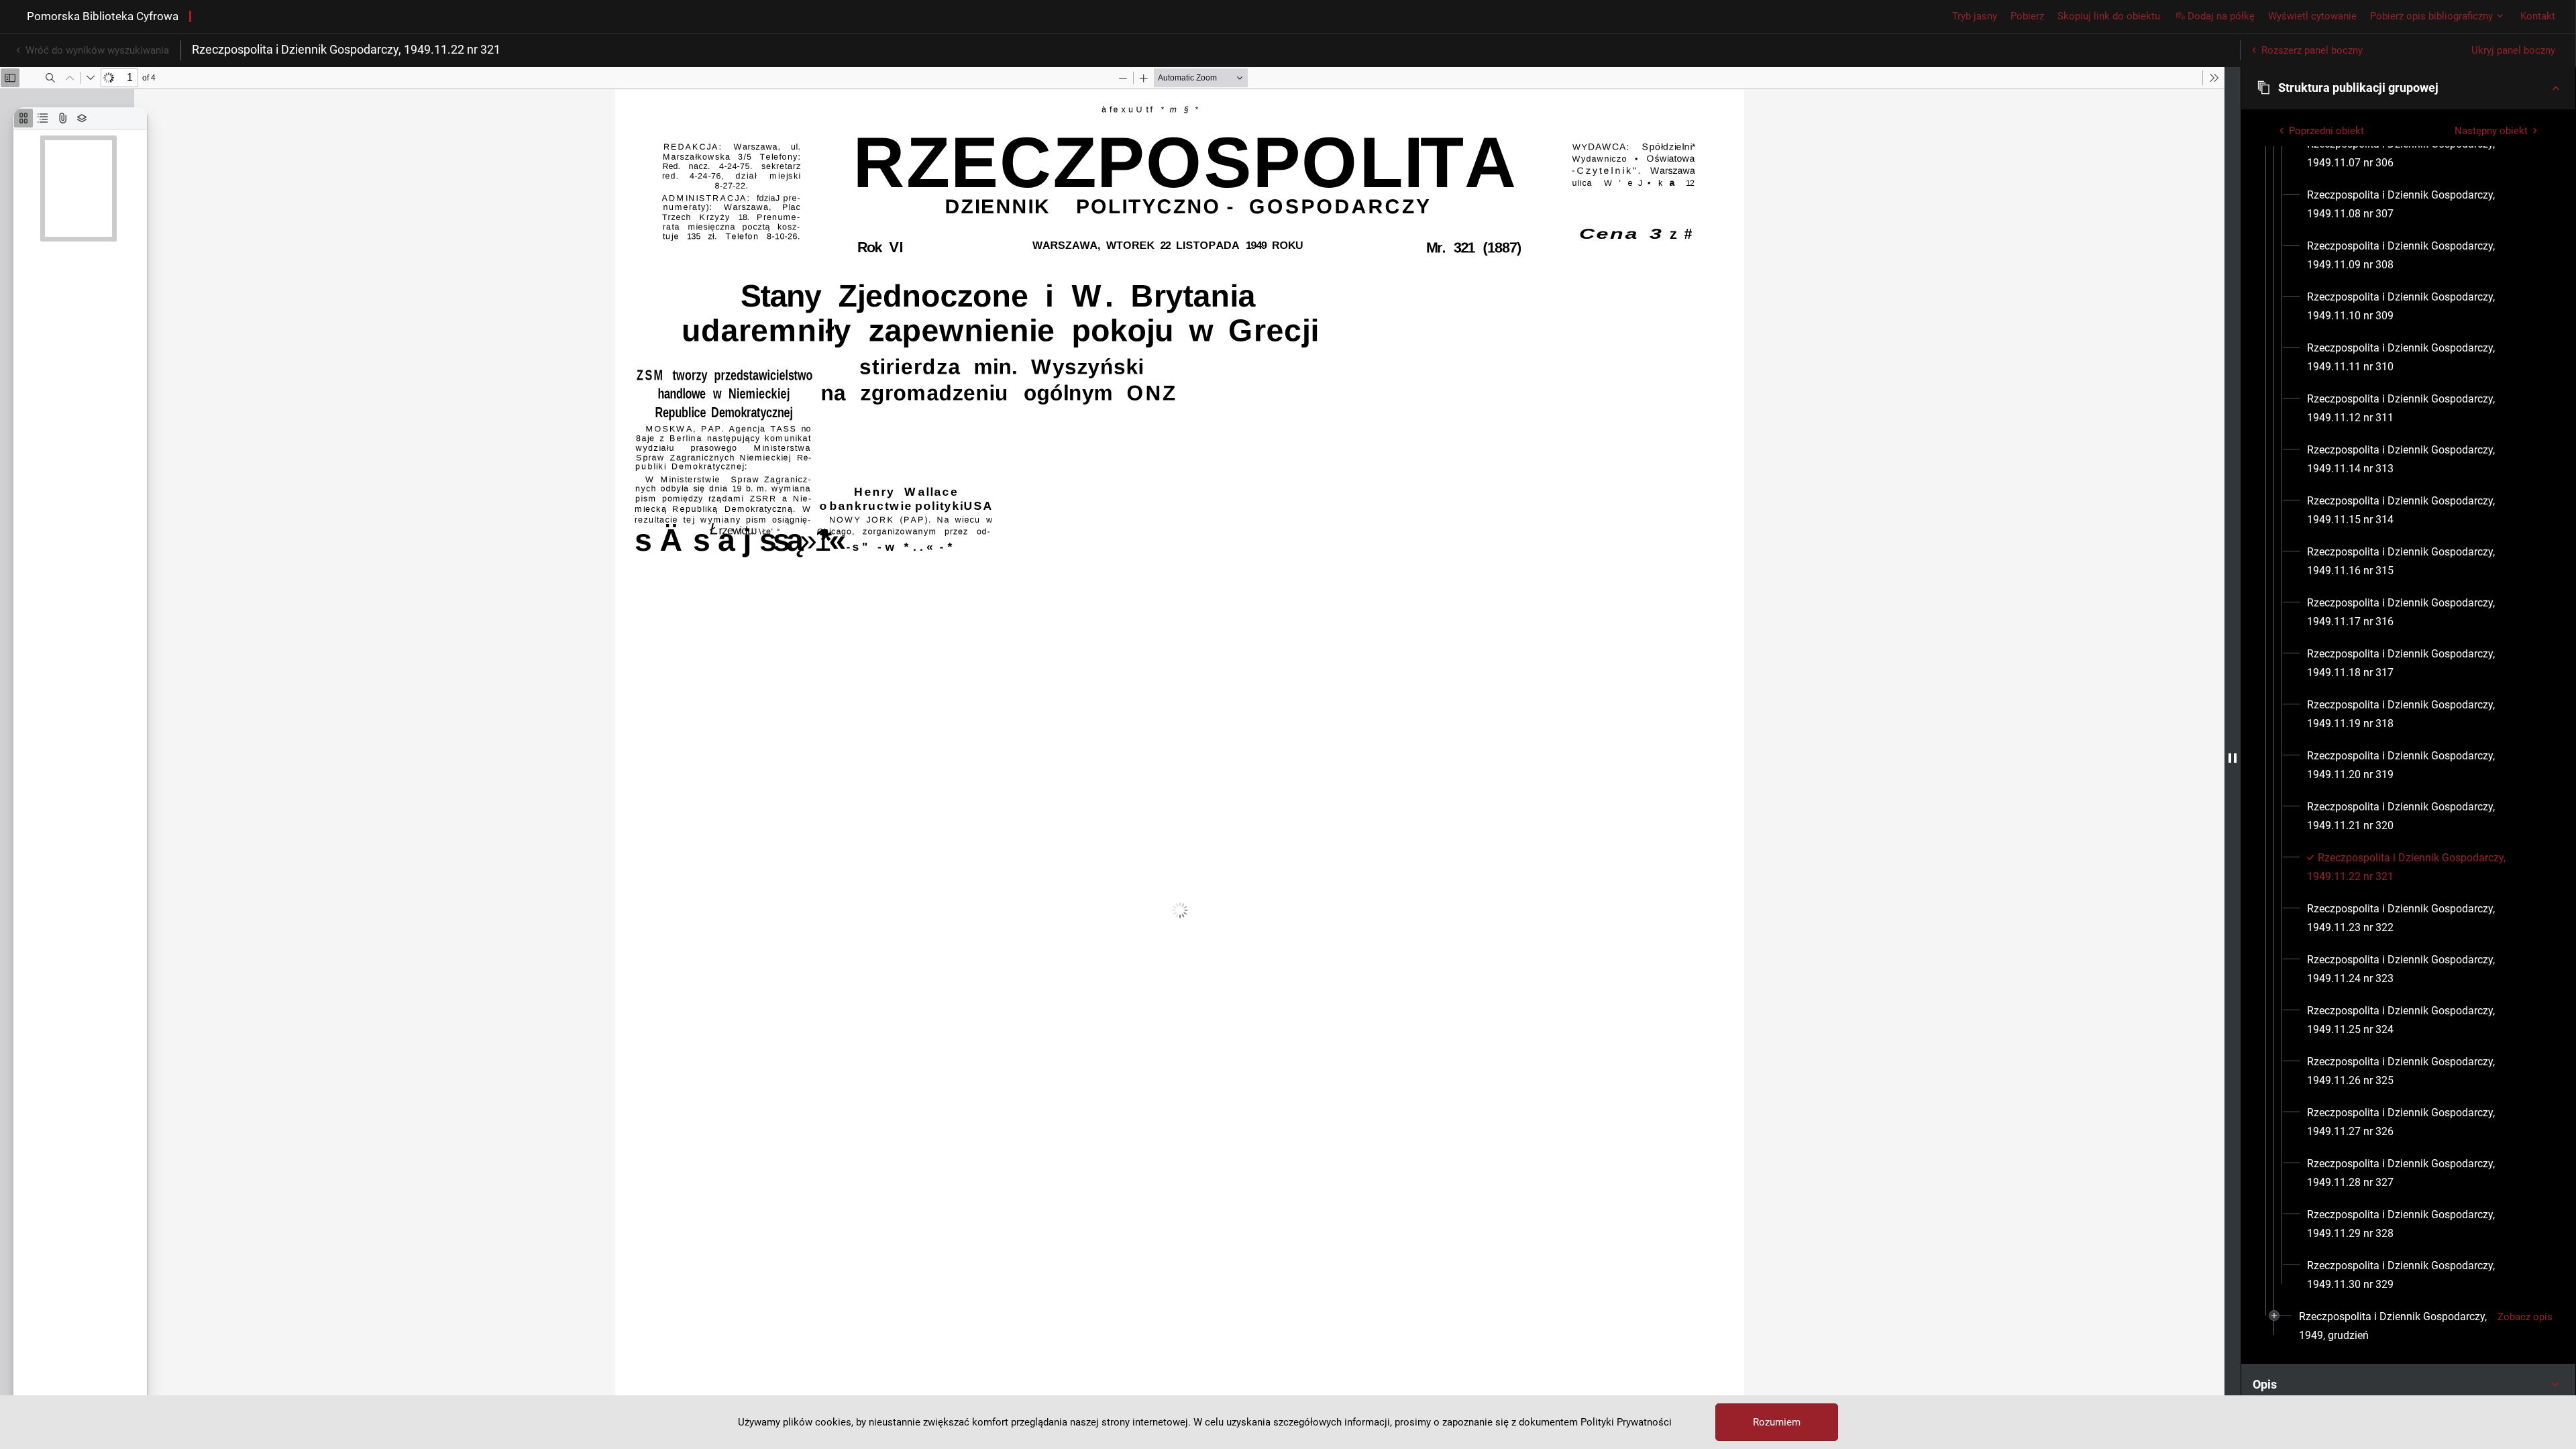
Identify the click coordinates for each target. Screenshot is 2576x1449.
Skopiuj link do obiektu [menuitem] (2109, 16)
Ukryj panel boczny (2513, 50)
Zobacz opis (2525, 1317)
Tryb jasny (1975, 16)
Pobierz (2027, 16)
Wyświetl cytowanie (2312, 16)
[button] (2408, 88)
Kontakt (2538, 16)
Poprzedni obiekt (2326, 131)
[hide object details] (2233, 758)
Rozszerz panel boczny (2312, 50)
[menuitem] (2425, 154)
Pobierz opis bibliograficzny (2431, 16)
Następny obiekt (2491, 131)
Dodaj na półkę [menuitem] (2221, 16)
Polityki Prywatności (1626, 1422)
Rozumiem (1777, 1422)
